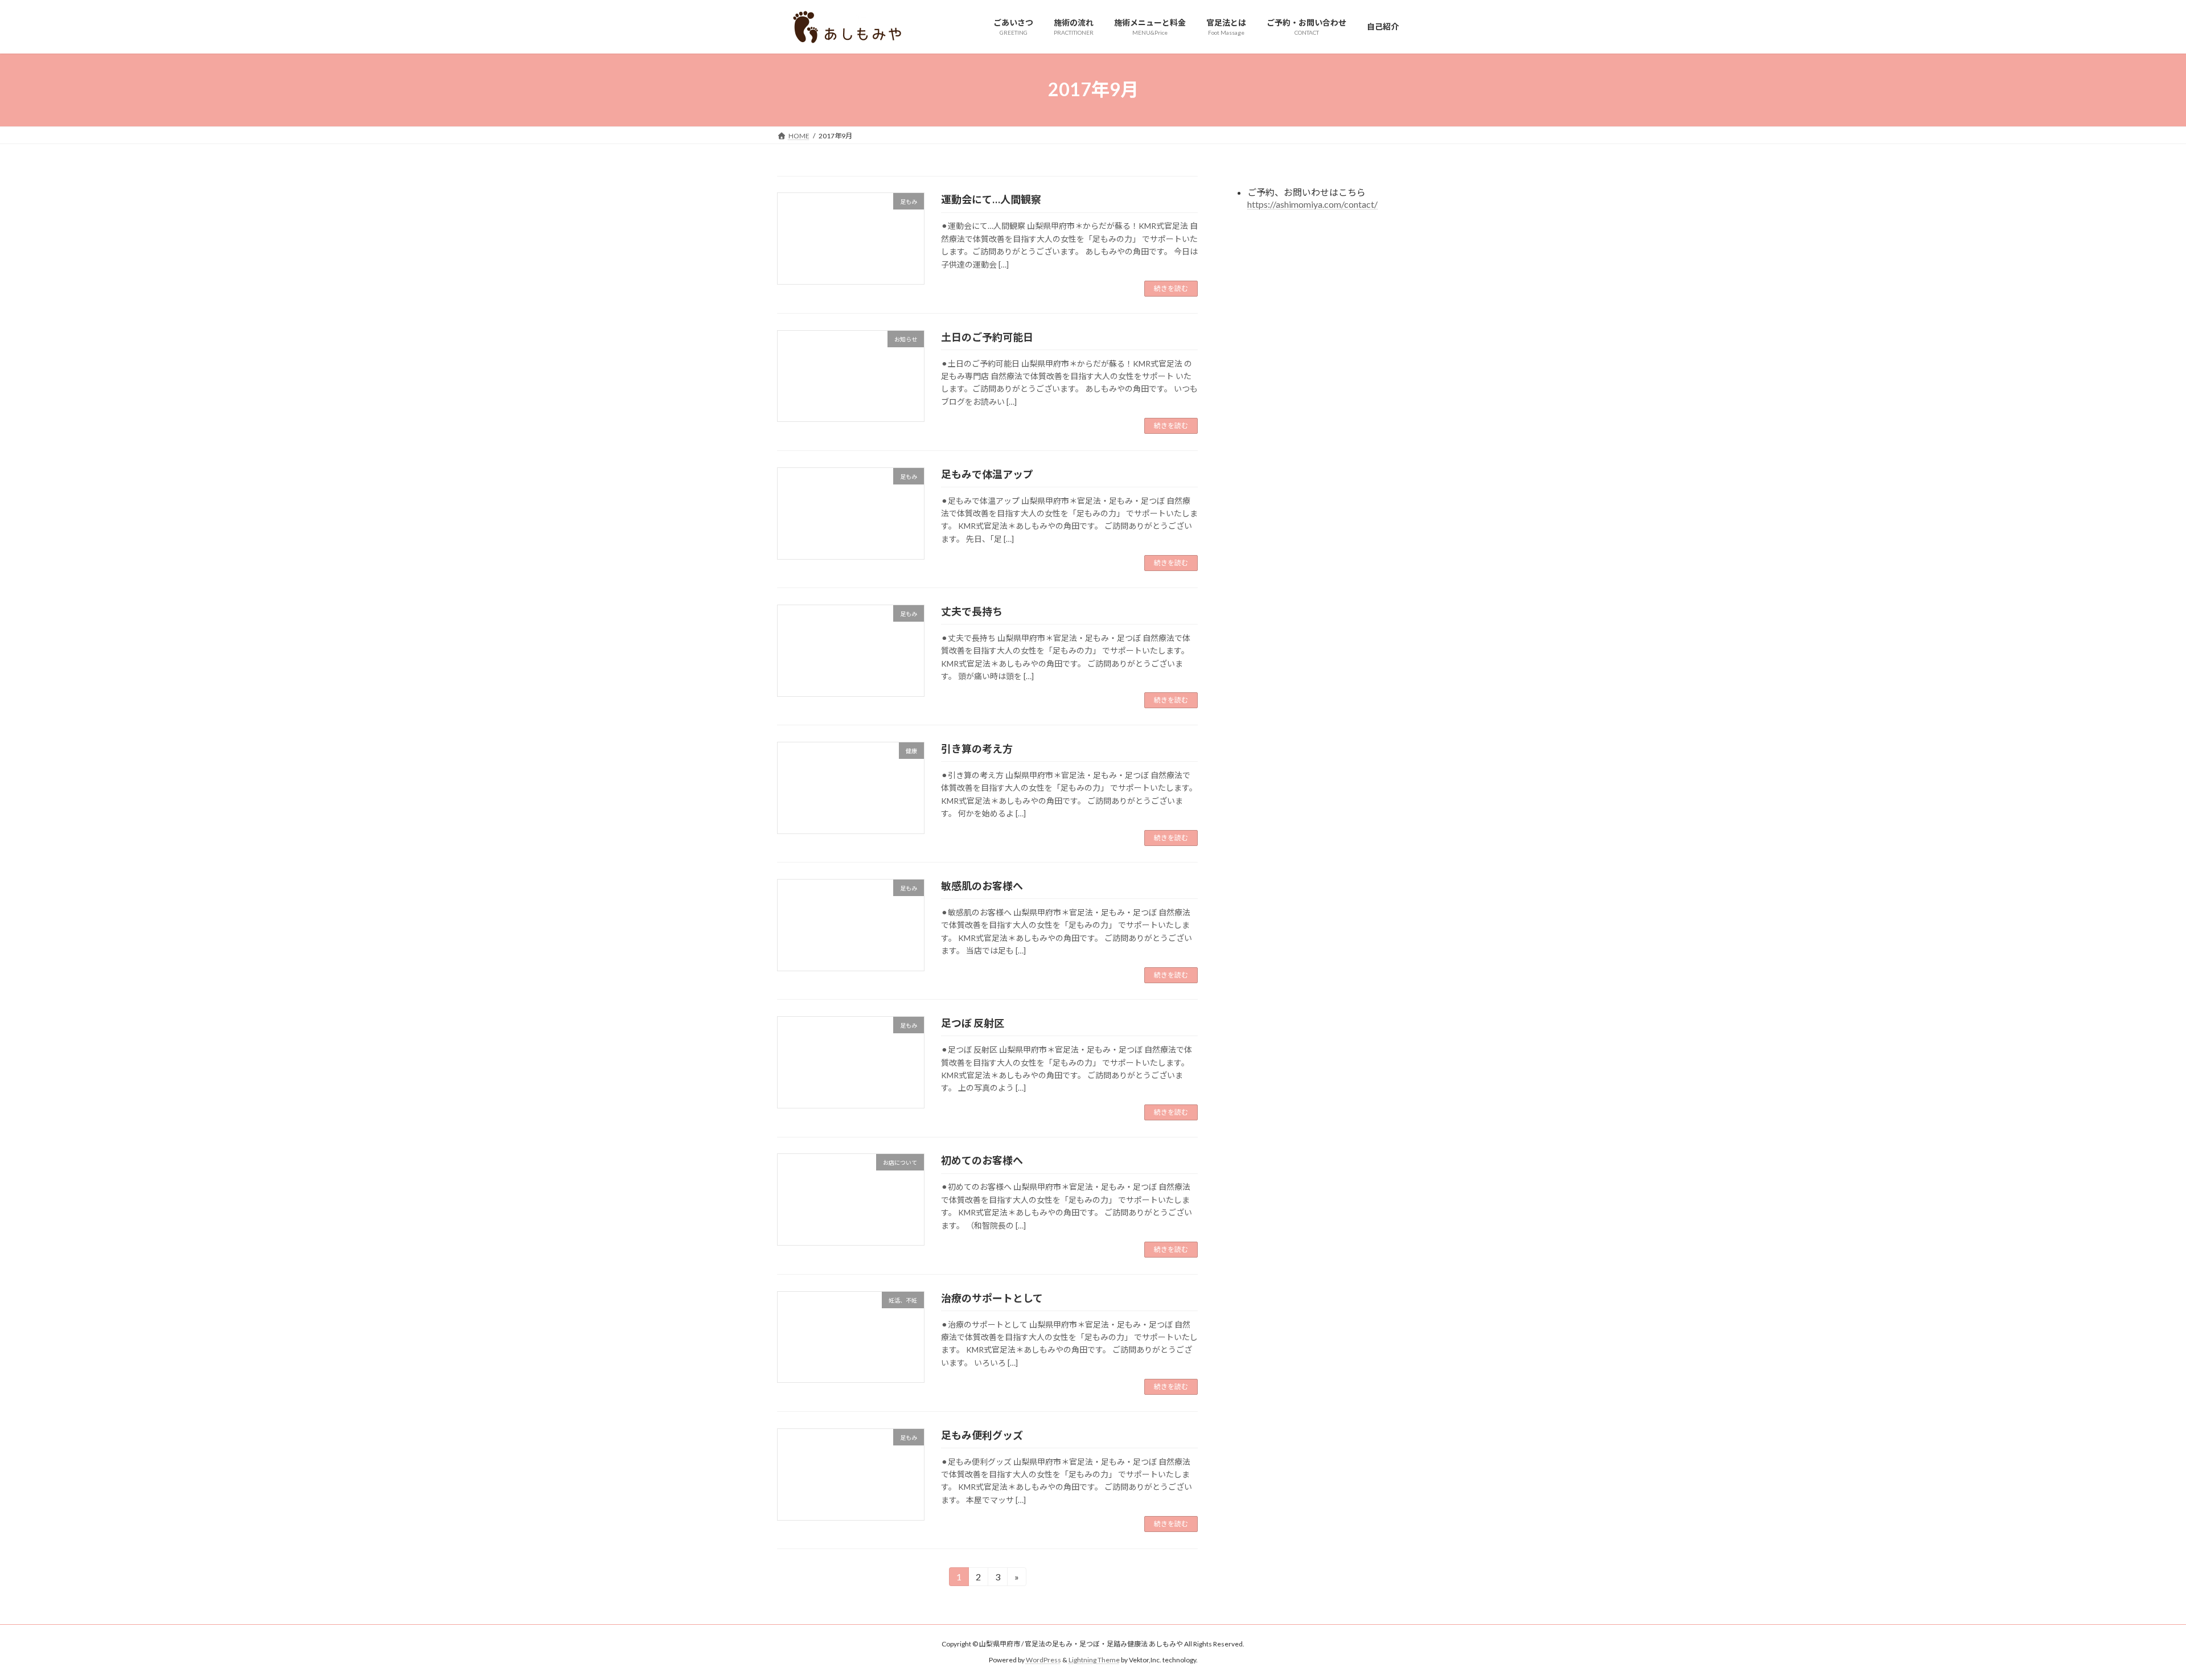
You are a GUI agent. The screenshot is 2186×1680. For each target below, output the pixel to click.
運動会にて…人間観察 (991, 199)
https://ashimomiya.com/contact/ (1312, 204)
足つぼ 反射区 (973, 1023)
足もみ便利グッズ (982, 1435)
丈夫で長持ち (972, 611)
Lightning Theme (1094, 1660)
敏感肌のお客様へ (982, 886)
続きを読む (1171, 288)
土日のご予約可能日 (987, 337)
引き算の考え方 (977, 749)
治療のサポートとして (992, 1298)
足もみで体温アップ (987, 474)
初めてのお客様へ (982, 1160)
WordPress (1043, 1660)
